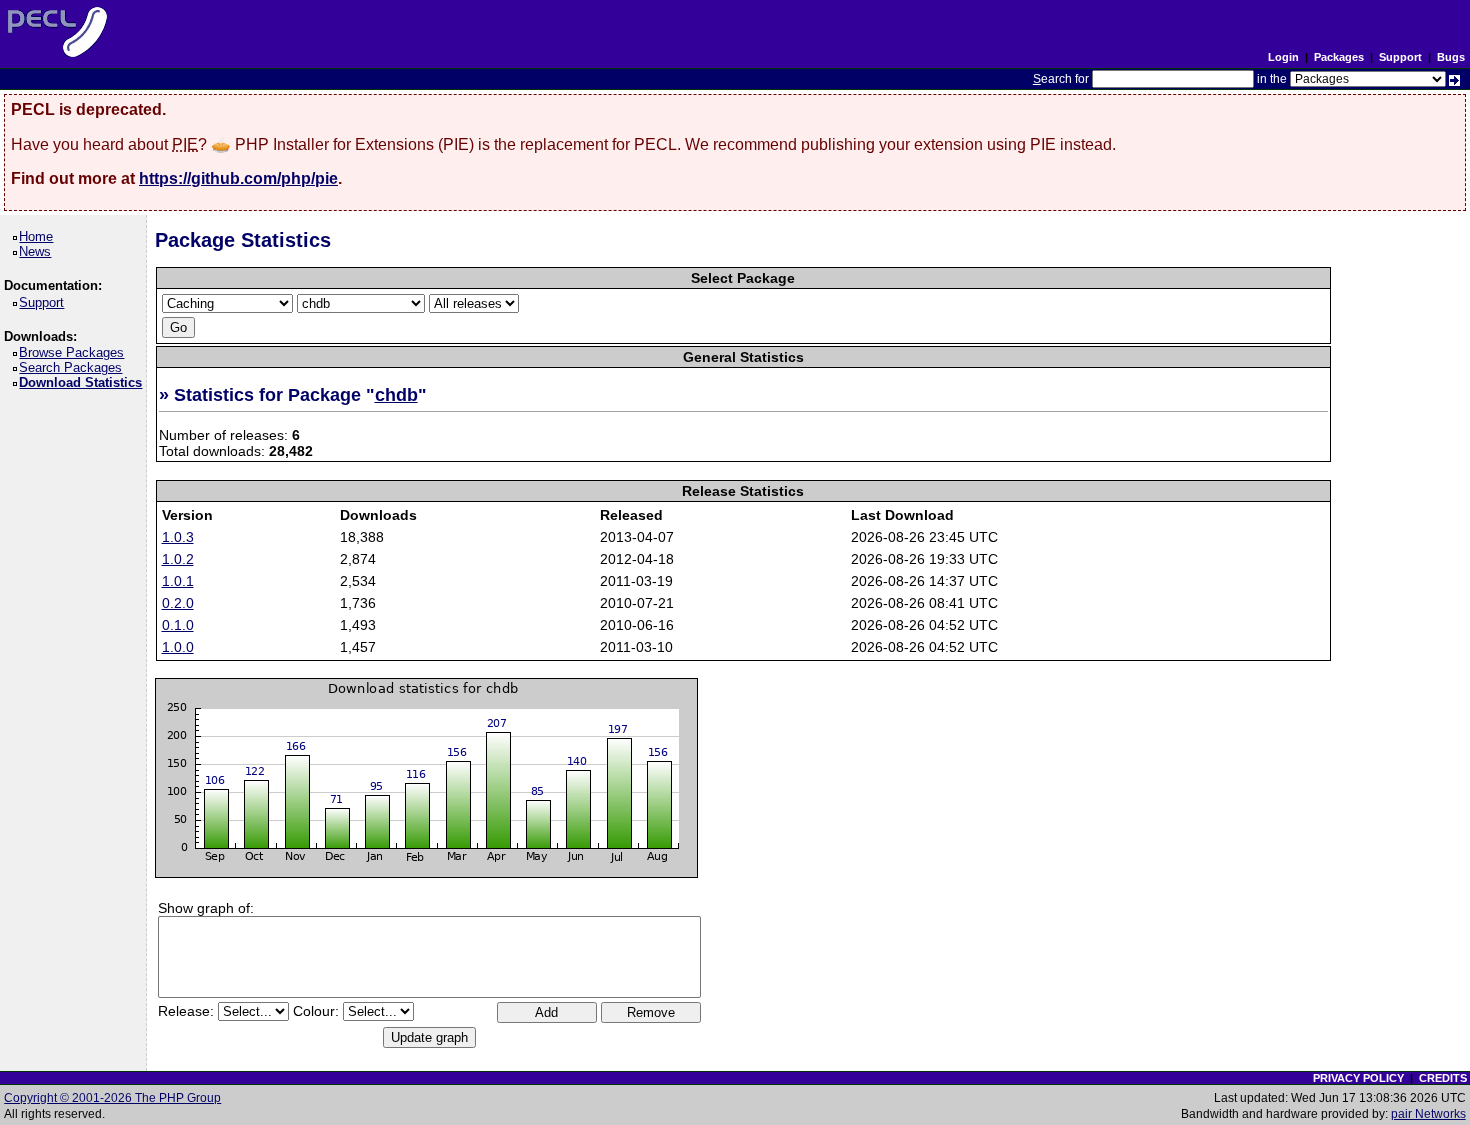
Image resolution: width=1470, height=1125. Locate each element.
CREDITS (1443, 1078)
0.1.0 (178, 625)
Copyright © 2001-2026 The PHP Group (112, 1098)
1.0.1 (178, 581)
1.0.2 (178, 559)
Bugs (1451, 57)
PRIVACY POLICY (1358, 1078)
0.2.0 (178, 603)
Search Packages (74, 367)
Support (1400, 57)
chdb (396, 395)
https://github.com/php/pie (238, 178)
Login (1283, 57)
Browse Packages (75, 352)
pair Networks (1428, 1114)
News (38, 251)
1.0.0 (178, 647)
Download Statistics (84, 382)
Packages (1339, 57)
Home (39, 236)
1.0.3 (178, 537)
